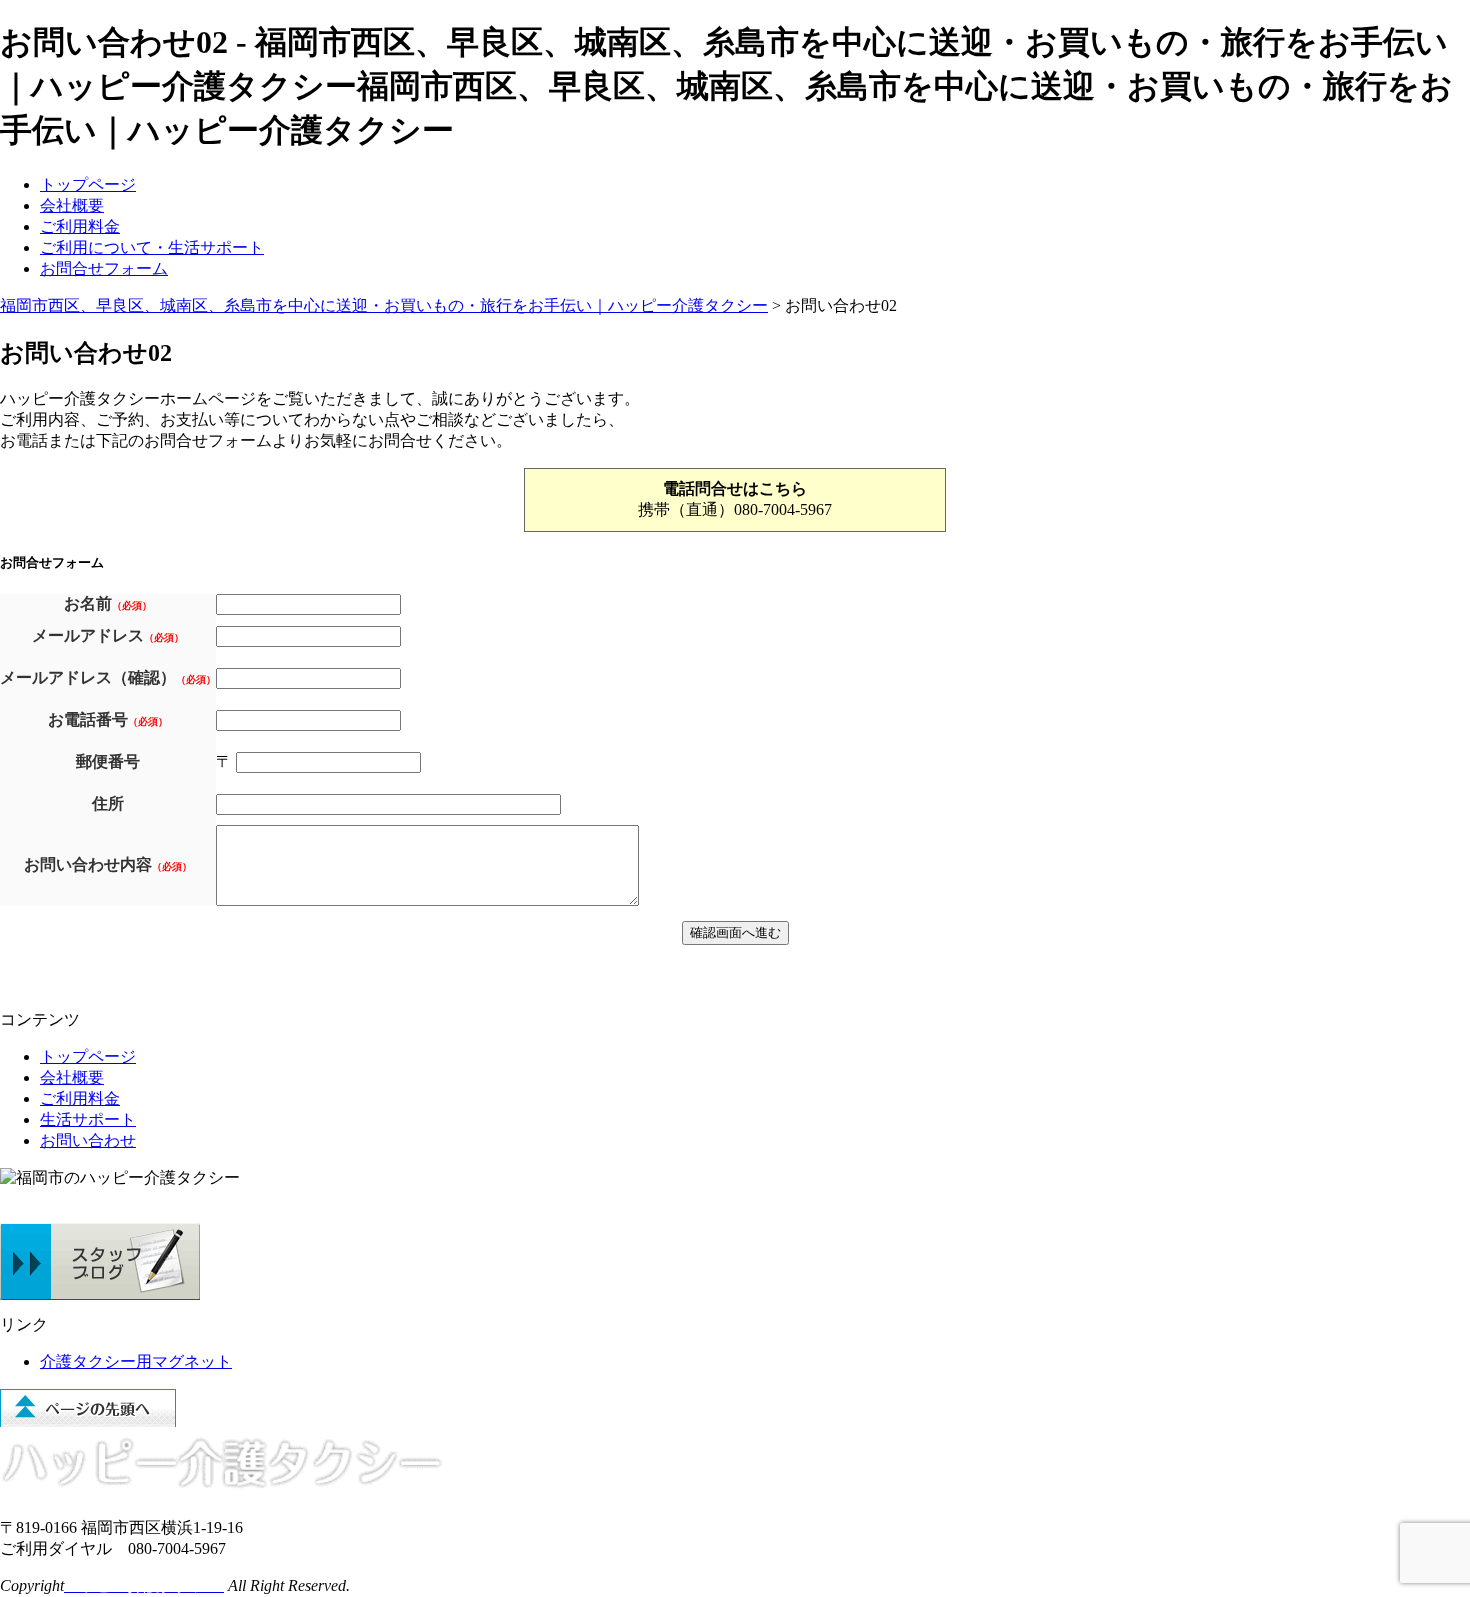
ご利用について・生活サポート (152, 247)
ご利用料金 (80, 226)
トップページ (88, 184)
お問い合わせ (88, 1140)
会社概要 (72, 205)
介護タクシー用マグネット (136, 1361)
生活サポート (88, 1119)
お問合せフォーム (104, 268)
